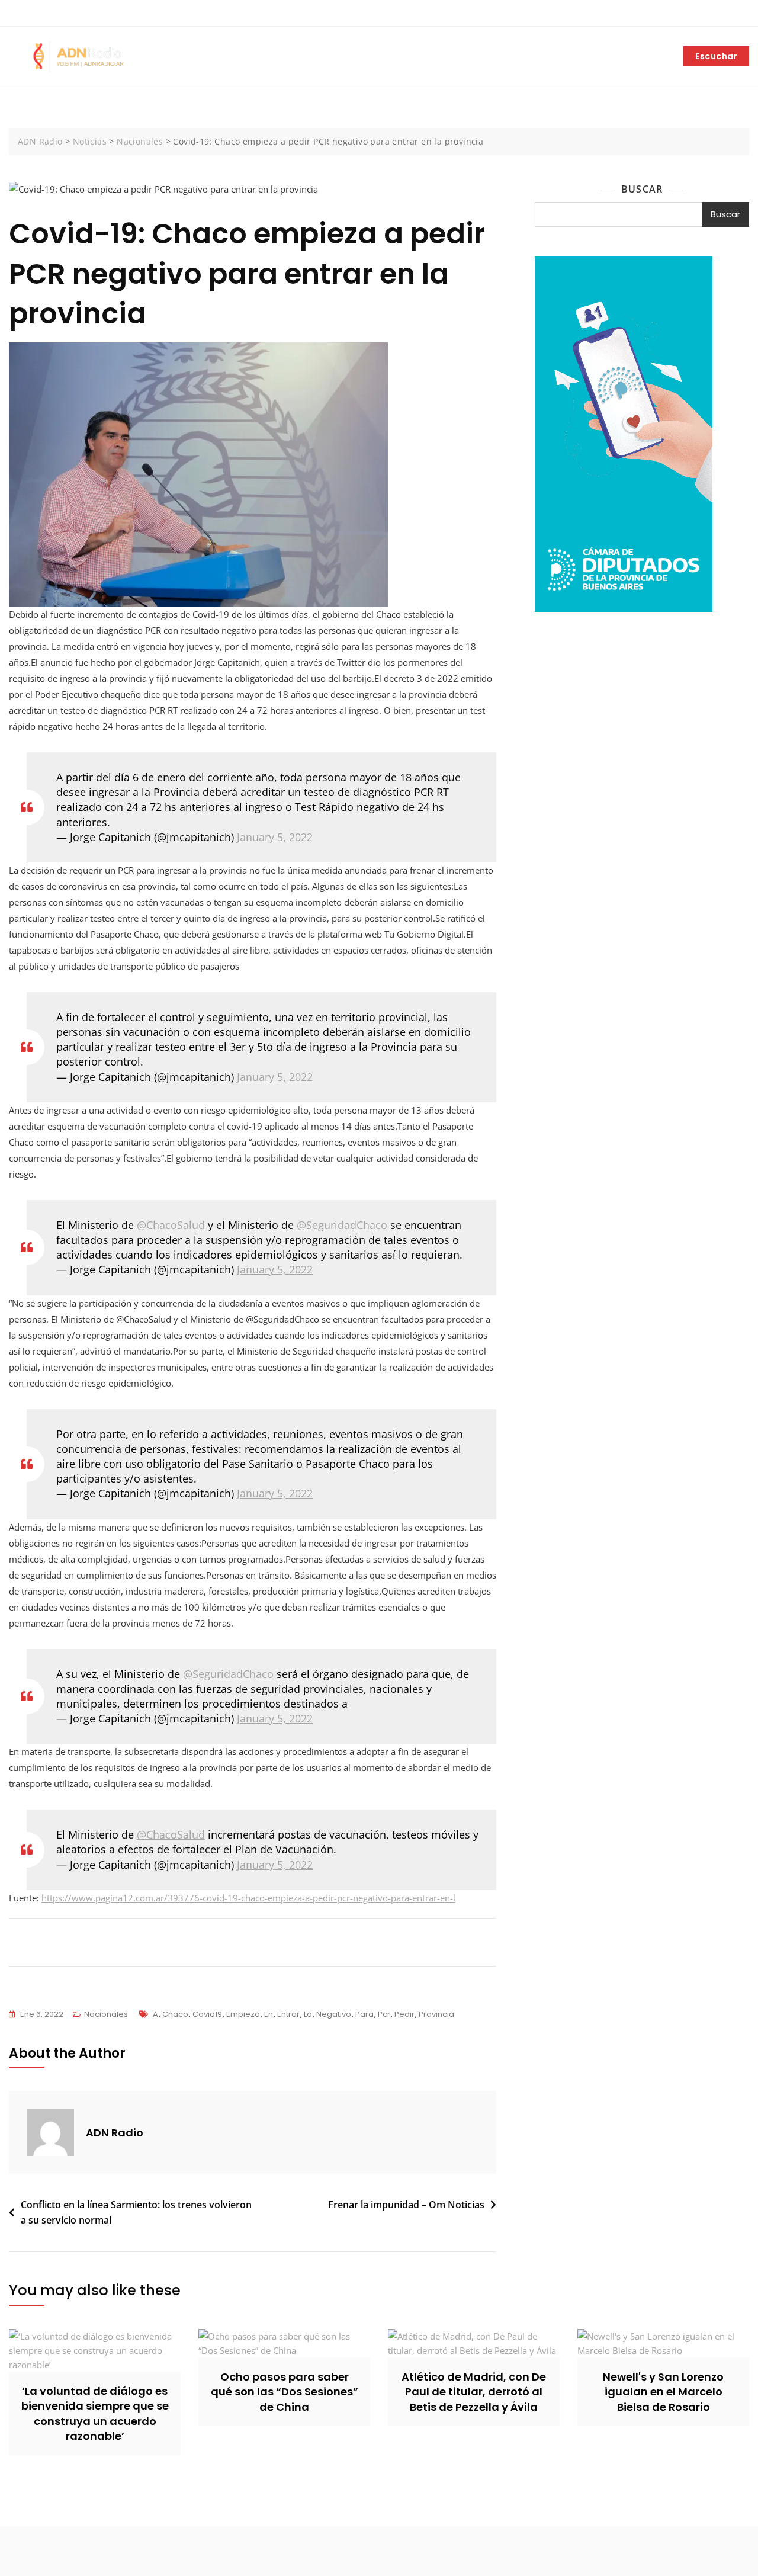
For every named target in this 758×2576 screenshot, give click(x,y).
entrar (288, 2014)
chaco (175, 2014)
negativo (334, 2014)
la (308, 2014)
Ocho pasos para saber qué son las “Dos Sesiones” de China (285, 2391)
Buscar (642, 189)
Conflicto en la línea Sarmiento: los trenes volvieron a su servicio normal (136, 2212)
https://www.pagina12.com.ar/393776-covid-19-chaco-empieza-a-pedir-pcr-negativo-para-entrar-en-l (248, 1898)
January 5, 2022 (275, 837)
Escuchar (716, 56)
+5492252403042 (49, 14)
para (364, 2014)
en (269, 2014)
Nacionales (106, 2014)
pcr (384, 2014)
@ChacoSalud (171, 1225)
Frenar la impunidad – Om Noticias (406, 2205)
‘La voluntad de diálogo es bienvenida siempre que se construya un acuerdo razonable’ (95, 2413)
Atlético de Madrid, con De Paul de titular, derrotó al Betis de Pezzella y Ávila (474, 2391)
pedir (404, 2014)
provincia (436, 2014)
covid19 (207, 2014)
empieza (243, 2014)
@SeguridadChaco (342, 1225)
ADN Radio (115, 2133)
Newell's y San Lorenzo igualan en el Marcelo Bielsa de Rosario (663, 2391)
